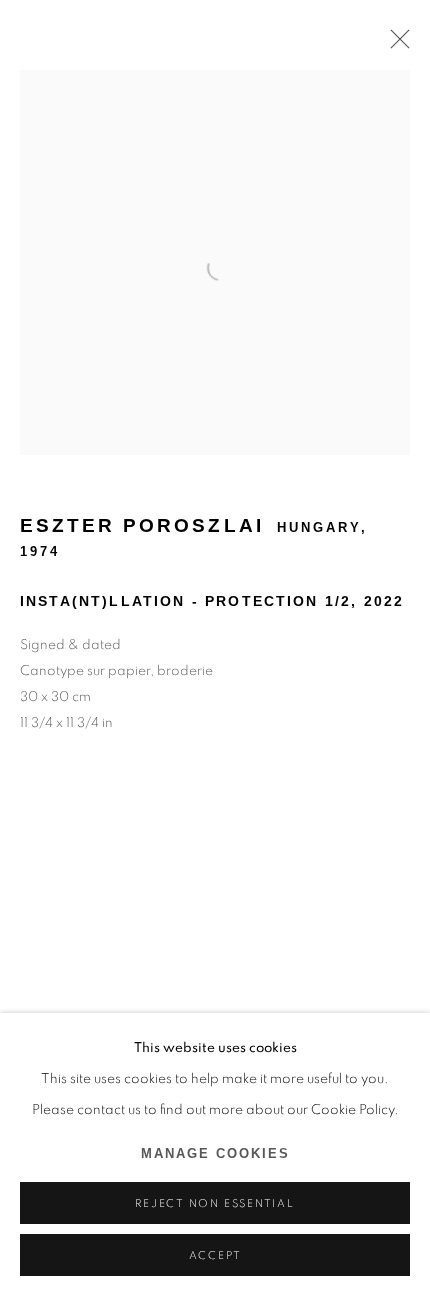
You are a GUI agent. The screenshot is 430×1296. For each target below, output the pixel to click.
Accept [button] (215, 1255)
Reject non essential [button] (214, 1203)
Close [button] (395, 45)
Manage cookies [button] (215, 1154)
